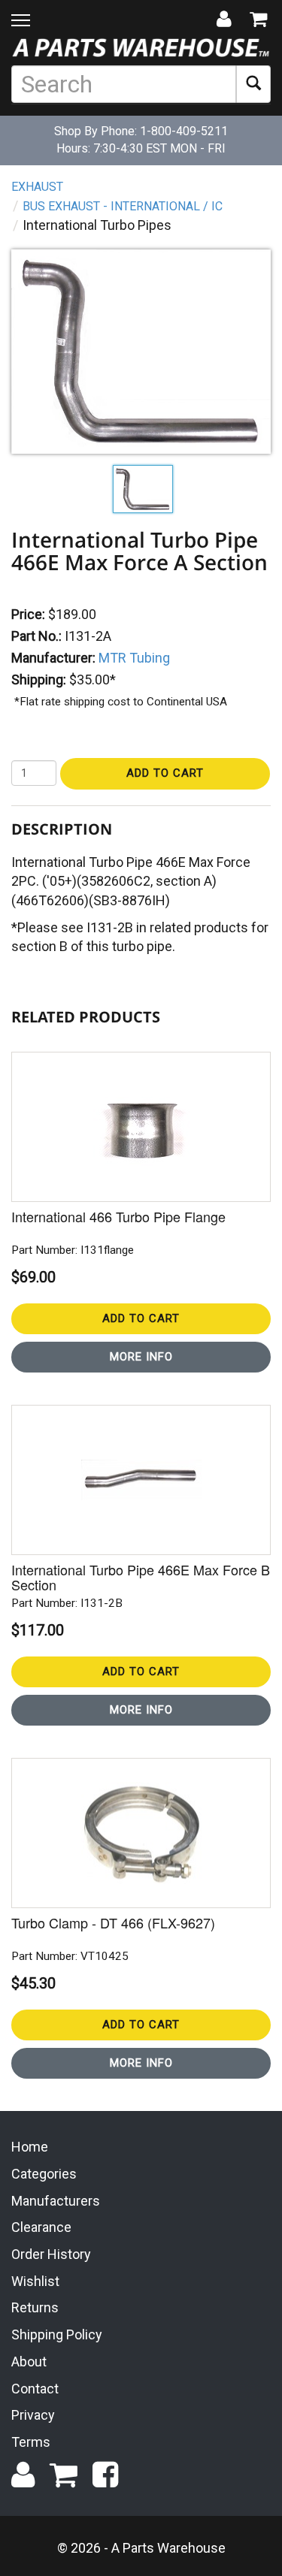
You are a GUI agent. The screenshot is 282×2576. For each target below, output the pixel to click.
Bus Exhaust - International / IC (123, 206)
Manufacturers (56, 2201)
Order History (51, 2254)
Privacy (33, 2415)
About (29, 2362)
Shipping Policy (57, 2334)
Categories (44, 2174)
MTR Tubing (134, 658)
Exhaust (37, 187)
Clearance (41, 2227)
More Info (141, 1357)
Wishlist (35, 2281)
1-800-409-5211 (184, 131)
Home (30, 2147)
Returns (35, 2307)
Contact (35, 2389)
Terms (31, 2442)
